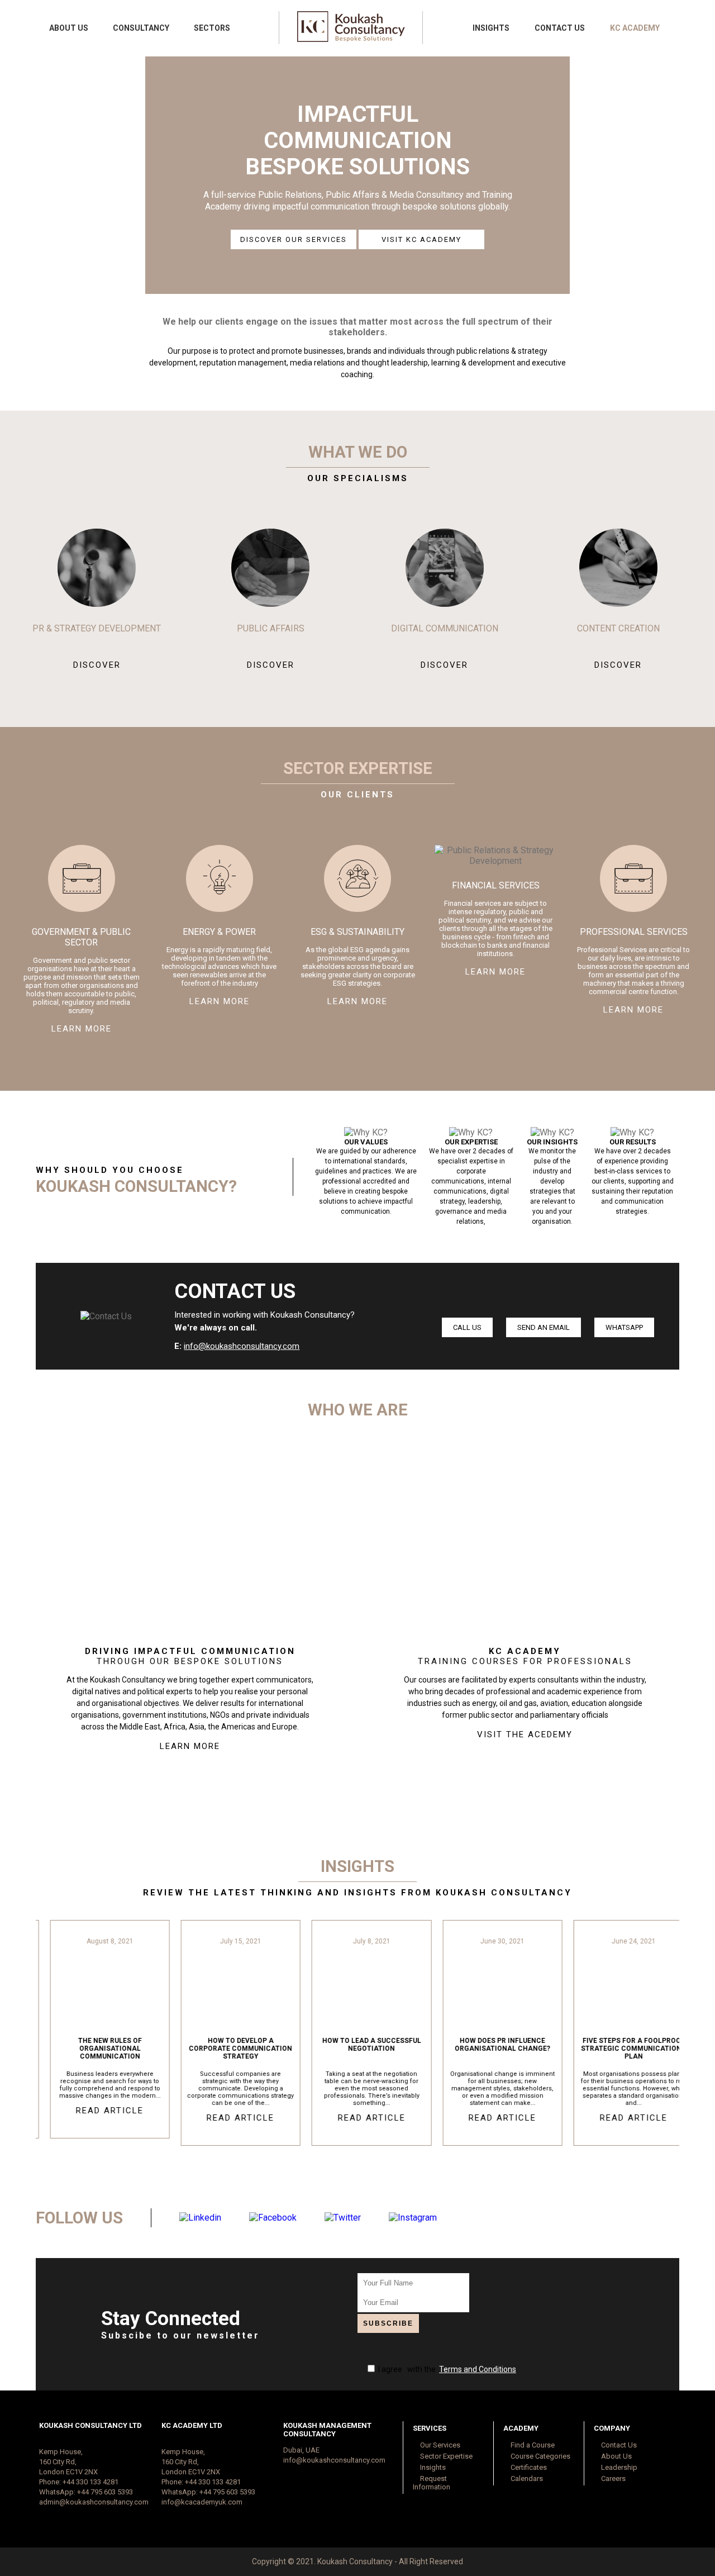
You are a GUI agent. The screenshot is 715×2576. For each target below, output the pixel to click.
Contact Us (560, 28)
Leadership (618, 2467)
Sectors (212, 28)
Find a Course (532, 2445)
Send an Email (544, 1327)
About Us (69, 28)
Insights (491, 28)
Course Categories (540, 2456)
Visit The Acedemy (525, 1734)
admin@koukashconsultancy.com (94, 2502)
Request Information (432, 2483)
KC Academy (635, 28)
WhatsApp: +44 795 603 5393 (86, 2492)
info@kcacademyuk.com (202, 2502)
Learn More (82, 1029)
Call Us (467, 1327)
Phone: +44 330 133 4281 (79, 2482)
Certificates (528, 2467)
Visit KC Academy (421, 239)
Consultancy (141, 28)
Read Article (96, 2111)
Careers (612, 2478)
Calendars (526, 2478)
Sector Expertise (445, 2456)
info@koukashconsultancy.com (242, 1346)
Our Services (439, 2445)
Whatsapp (624, 1327)
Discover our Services (294, 239)
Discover (97, 665)
